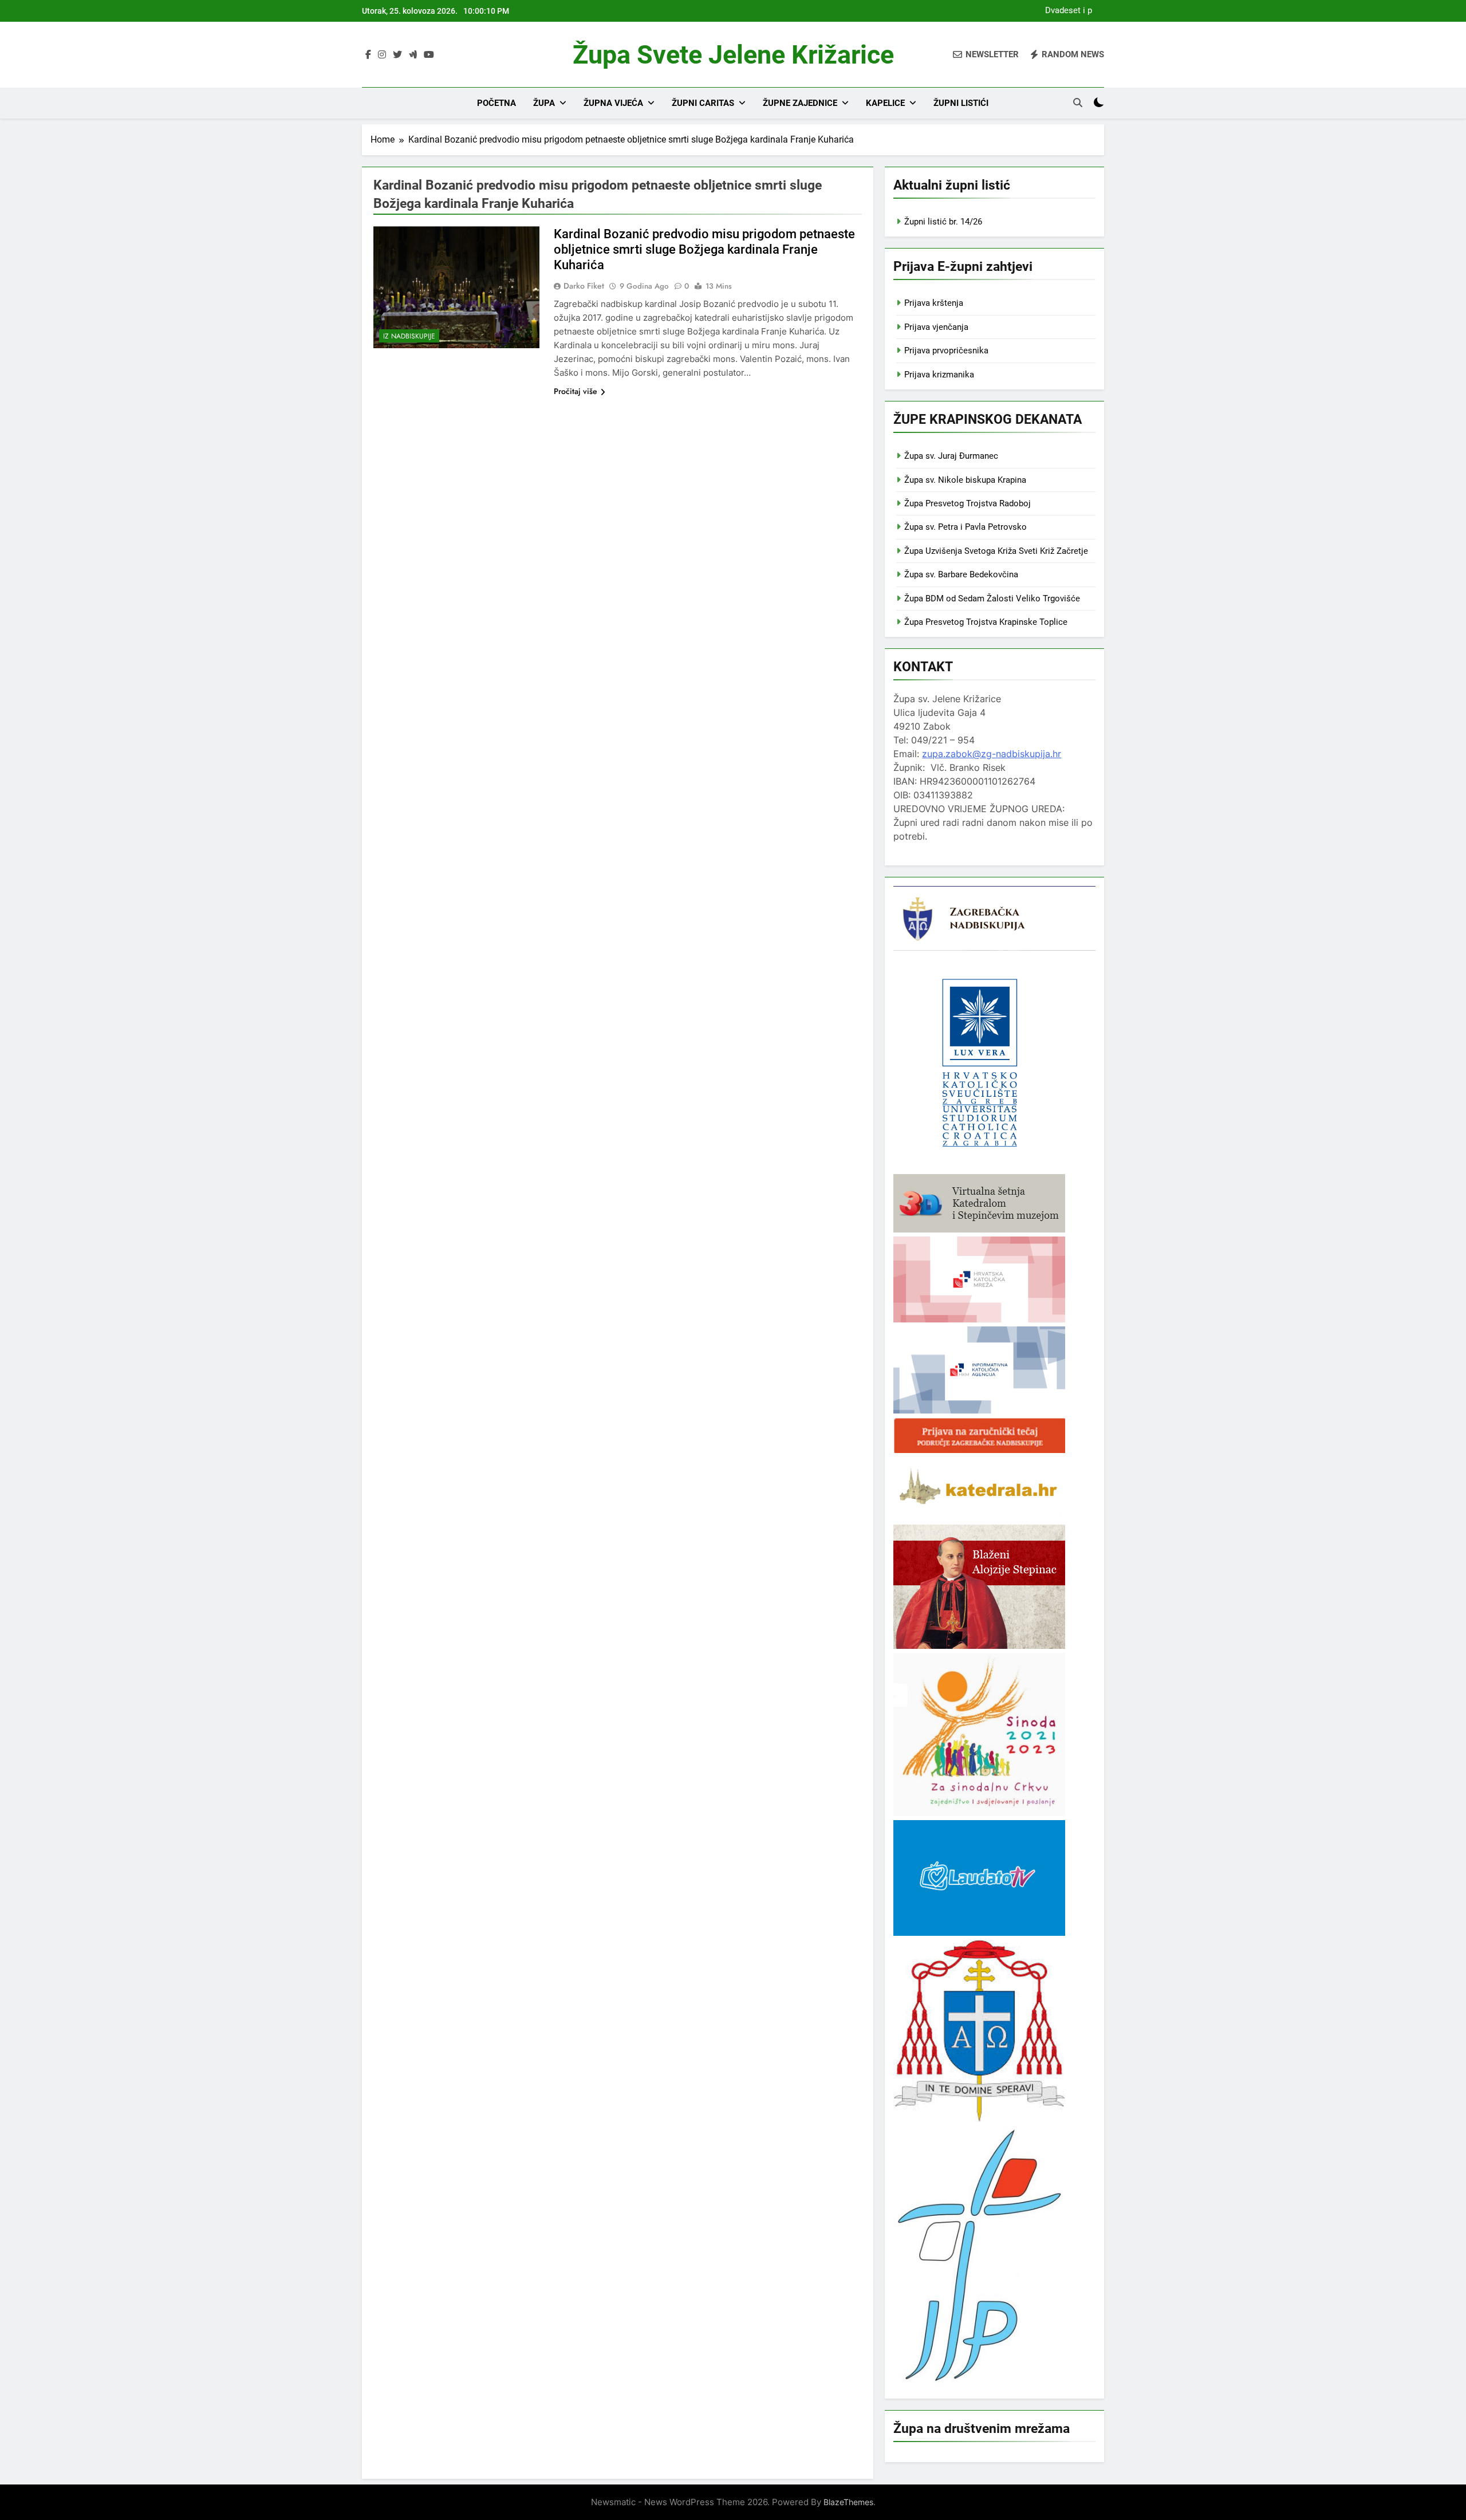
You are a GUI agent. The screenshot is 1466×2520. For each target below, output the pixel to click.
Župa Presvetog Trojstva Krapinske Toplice (986, 622)
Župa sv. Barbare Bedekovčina (961, 574)
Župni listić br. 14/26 (943, 222)
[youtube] (429, 55)
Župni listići (961, 103)
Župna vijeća (613, 103)
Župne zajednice (800, 103)
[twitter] (397, 55)
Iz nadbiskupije (409, 336)
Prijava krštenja (934, 303)
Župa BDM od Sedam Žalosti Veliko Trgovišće (992, 598)
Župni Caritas (703, 103)
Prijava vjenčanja (936, 327)
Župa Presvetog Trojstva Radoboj (968, 503)
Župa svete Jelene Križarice (733, 55)
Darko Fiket (584, 286)
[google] (413, 55)
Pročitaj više (576, 391)
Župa (544, 103)
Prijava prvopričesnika (946, 351)
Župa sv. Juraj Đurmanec (951, 456)
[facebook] (368, 55)
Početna (496, 103)
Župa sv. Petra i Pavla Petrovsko (965, 527)
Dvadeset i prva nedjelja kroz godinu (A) (1065, 11)
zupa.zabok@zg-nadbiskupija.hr (992, 754)
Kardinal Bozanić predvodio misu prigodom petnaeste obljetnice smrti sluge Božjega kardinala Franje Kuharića (704, 249)
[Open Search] (1078, 103)
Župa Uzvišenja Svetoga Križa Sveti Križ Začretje (996, 551)
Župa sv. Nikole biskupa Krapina (965, 480)
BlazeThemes (848, 2502)
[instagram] (382, 55)
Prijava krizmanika (939, 375)
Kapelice (885, 103)
